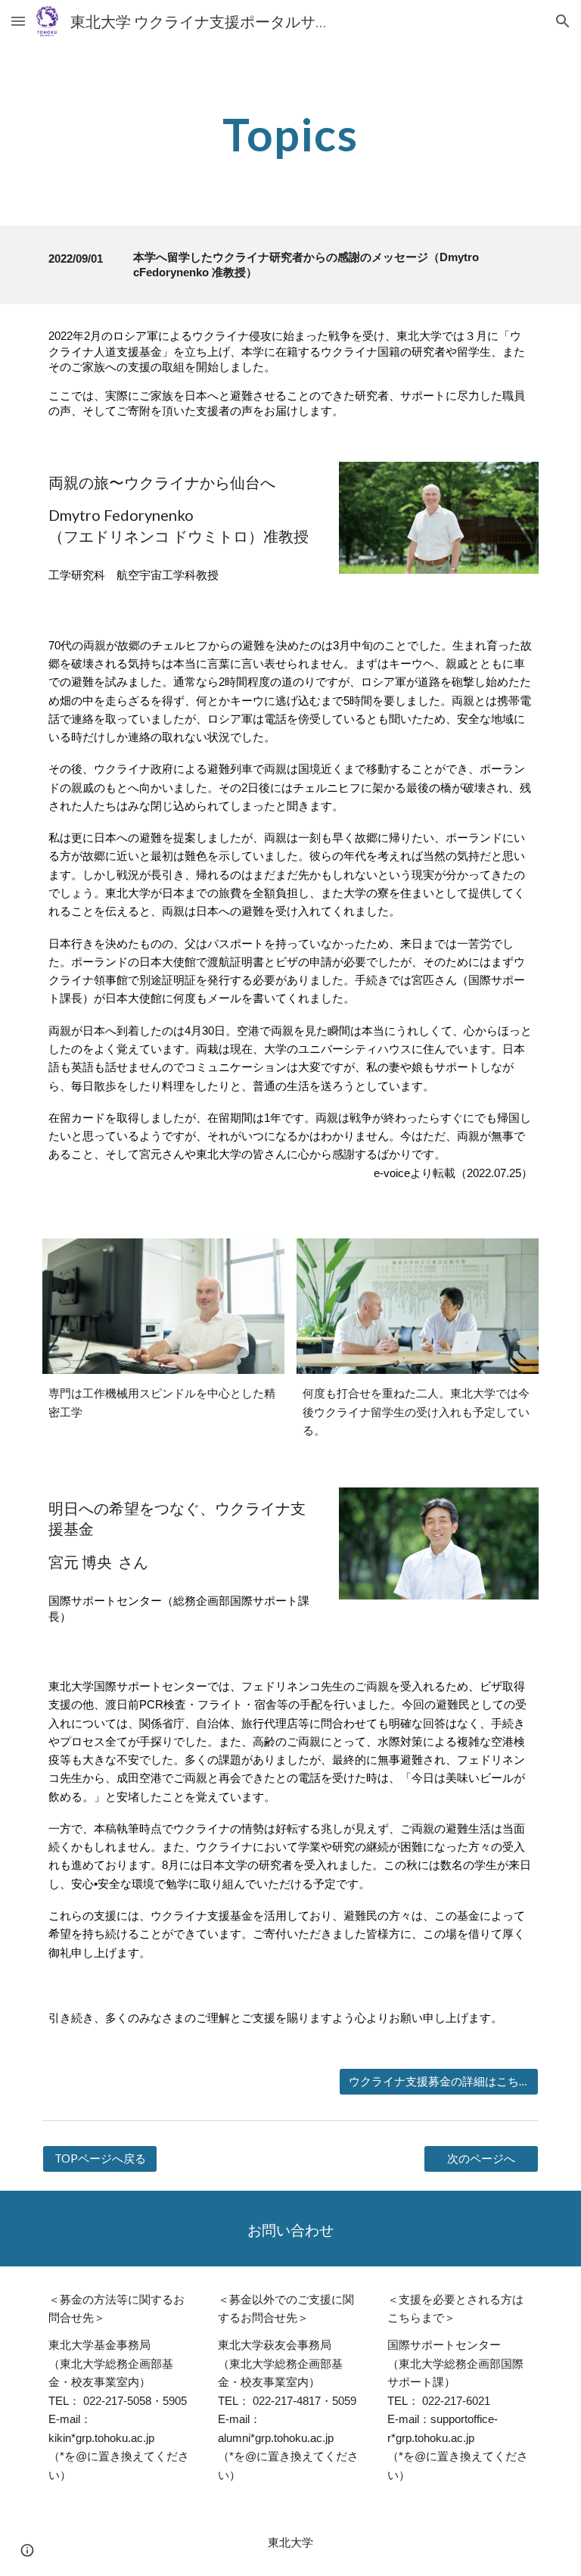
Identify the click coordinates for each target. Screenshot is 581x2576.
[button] (18, 21)
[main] (290, 134)
